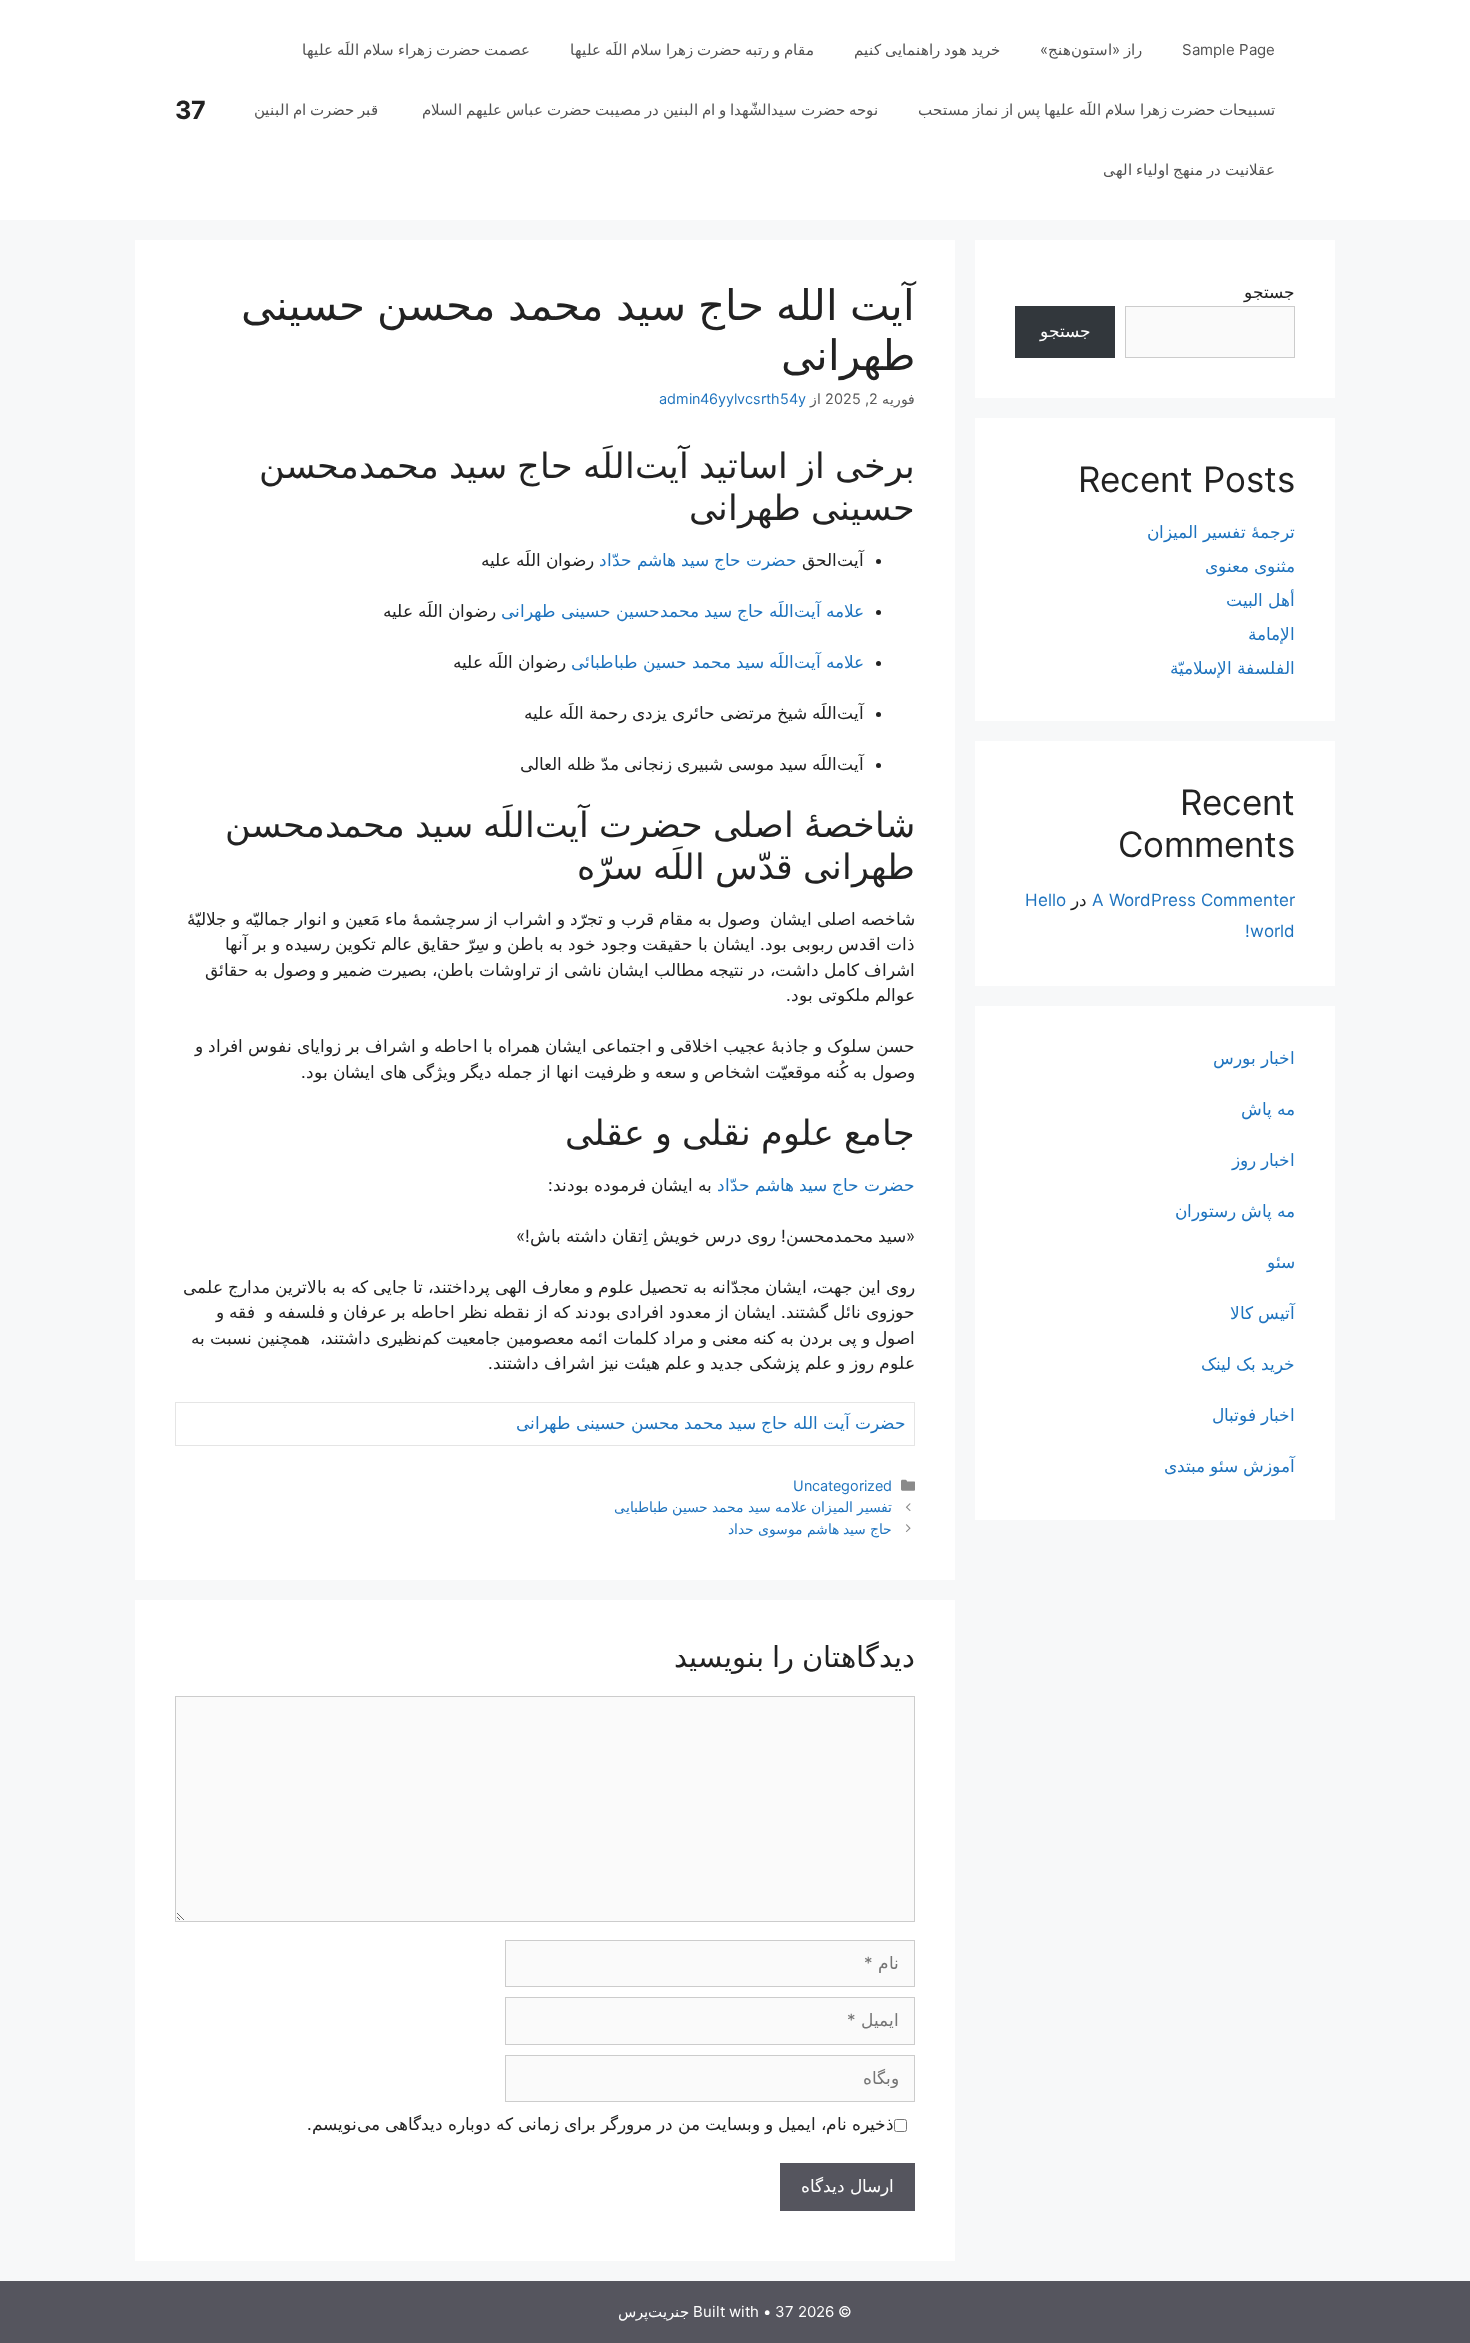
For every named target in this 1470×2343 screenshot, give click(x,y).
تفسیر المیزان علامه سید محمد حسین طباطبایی (753, 1506)
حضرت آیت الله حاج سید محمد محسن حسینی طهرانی (711, 1423)
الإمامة (1271, 634)
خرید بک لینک (1248, 1364)
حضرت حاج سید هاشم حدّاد (698, 560)
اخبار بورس (1254, 1058)
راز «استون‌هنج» (1091, 49)
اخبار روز (1263, 1160)
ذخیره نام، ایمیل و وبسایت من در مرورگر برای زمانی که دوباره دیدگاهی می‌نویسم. (600, 2124)
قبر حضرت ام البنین (318, 109)
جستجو (1269, 292)
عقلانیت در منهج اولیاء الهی (1189, 169)
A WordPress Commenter (1193, 900)
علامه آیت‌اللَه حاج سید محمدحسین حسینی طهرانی (682, 611)
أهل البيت (1260, 600)
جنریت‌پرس (653, 2311)
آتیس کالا (1262, 1313)
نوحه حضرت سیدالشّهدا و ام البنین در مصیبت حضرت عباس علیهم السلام (650, 109)
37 (190, 110)
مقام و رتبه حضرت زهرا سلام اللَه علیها (692, 49)
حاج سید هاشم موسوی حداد (810, 1528)
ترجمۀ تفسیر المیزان (1221, 532)
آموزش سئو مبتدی (1229, 1466)
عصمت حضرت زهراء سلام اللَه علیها (416, 49)
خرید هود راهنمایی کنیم (927, 49)
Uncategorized (842, 1485)
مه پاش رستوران (1235, 1211)
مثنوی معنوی (1250, 566)
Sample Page (1228, 49)
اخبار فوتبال (1253, 1415)
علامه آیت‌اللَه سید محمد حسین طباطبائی (715, 662)
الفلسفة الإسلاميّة (1232, 668)
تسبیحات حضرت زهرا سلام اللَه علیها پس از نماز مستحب (1096, 109)
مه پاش (1268, 1109)
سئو (1281, 1262)
